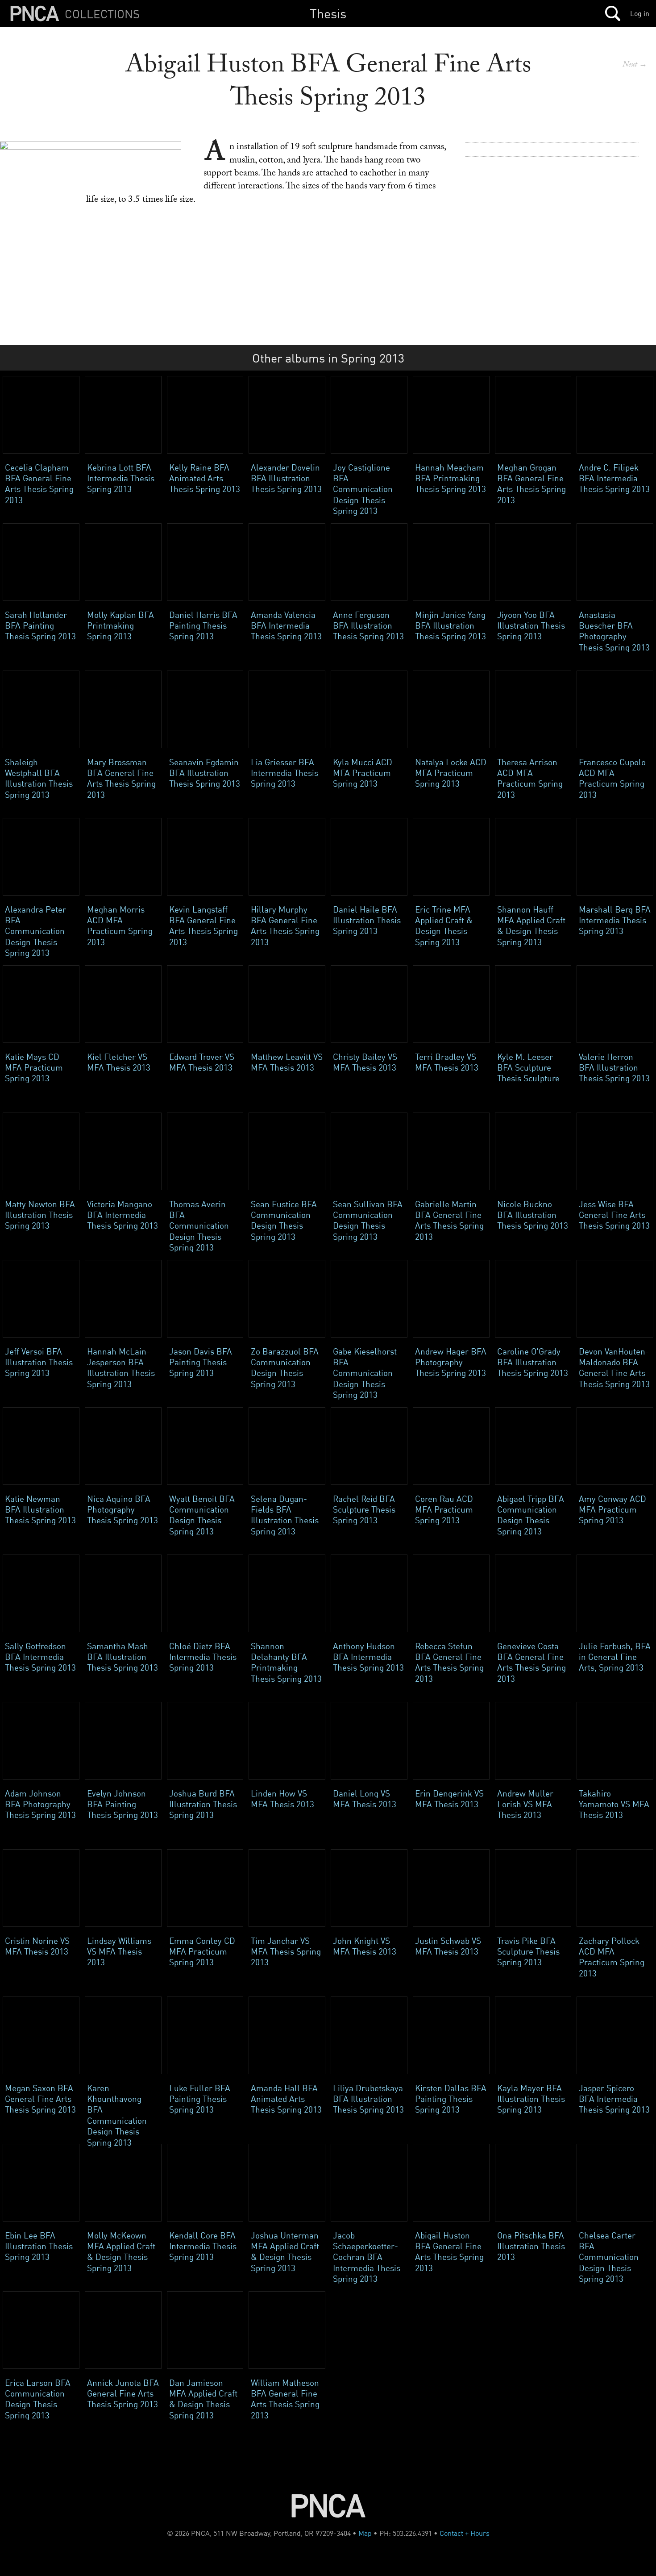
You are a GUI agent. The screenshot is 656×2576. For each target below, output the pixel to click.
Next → (635, 65)
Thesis (328, 13)
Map (365, 2533)
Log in (640, 13)
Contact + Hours (465, 2533)
